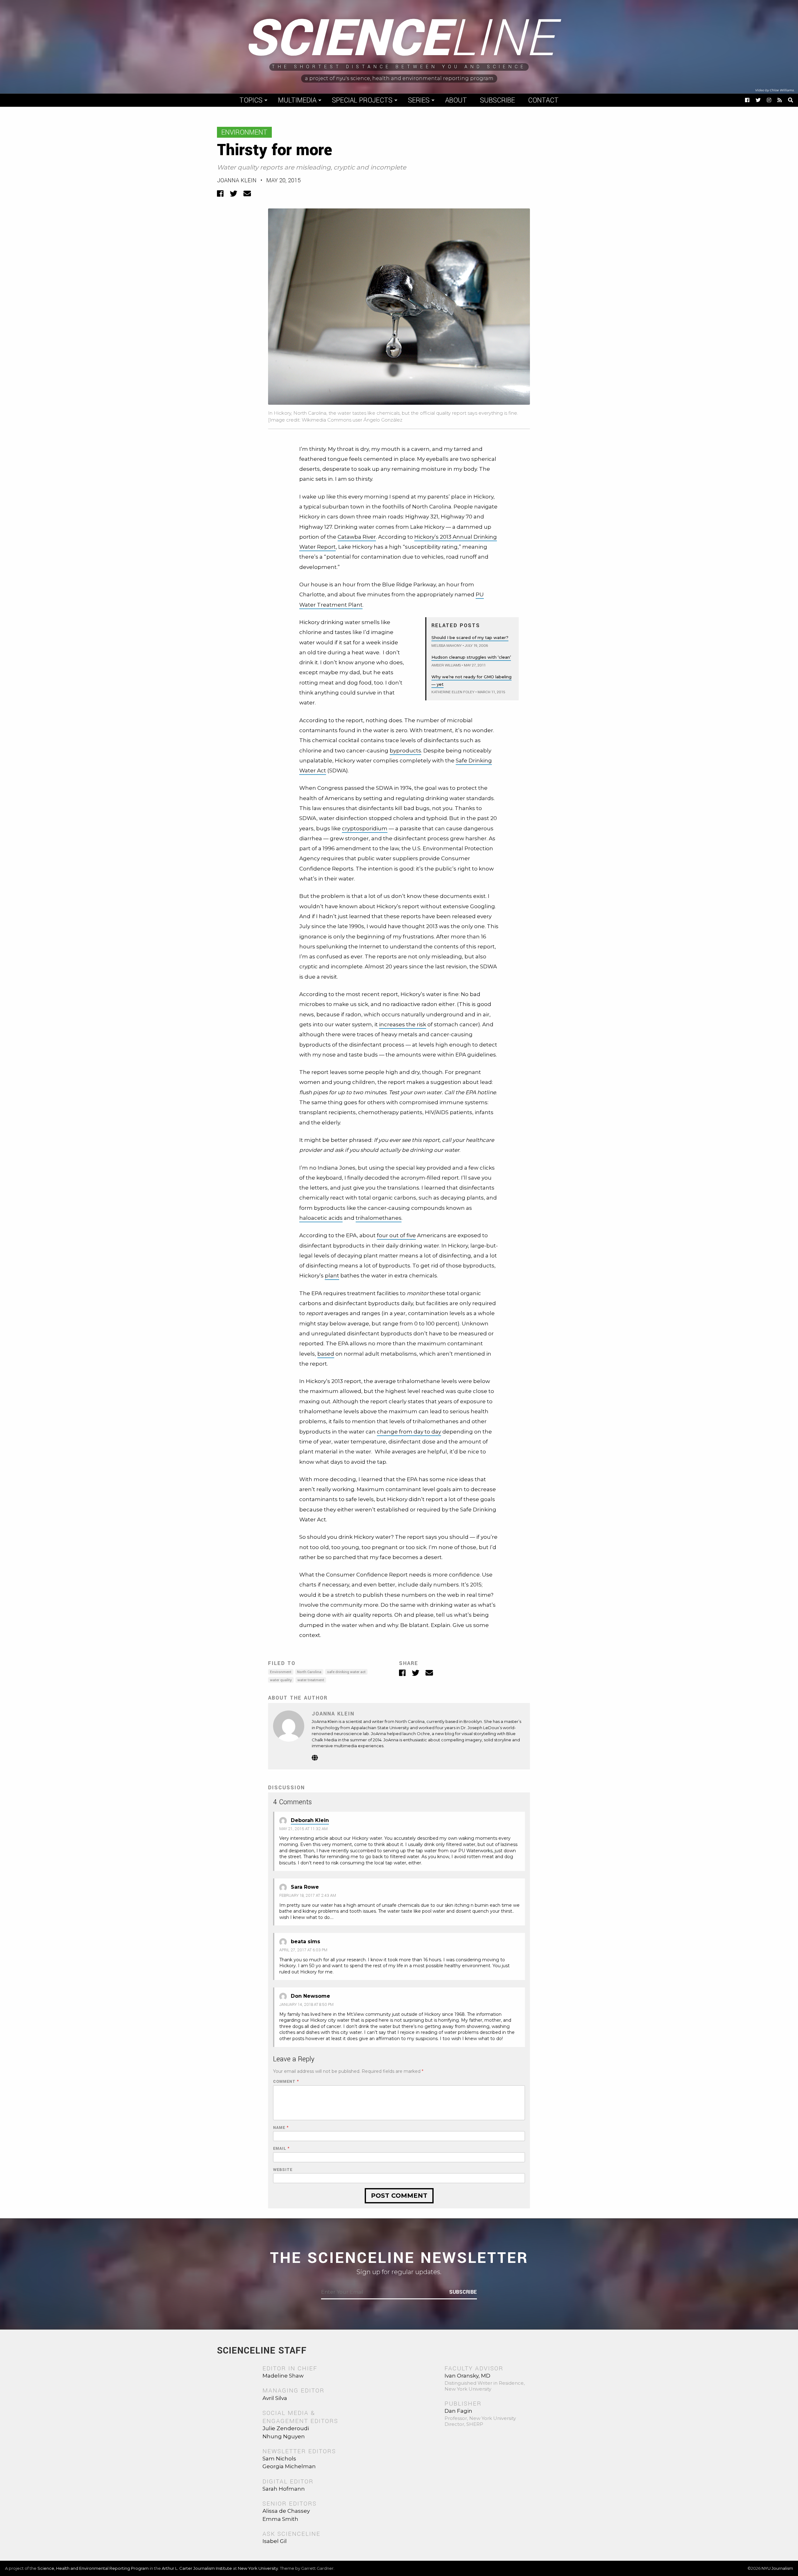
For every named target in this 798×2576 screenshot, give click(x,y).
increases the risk (403, 1024)
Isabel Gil (275, 2541)
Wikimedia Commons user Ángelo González (352, 420)
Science (399, 39)
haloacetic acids (321, 1218)
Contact (543, 100)
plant (332, 1276)
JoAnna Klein (237, 180)
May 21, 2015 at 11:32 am (303, 1829)
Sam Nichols (279, 2459)
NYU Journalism (777, 2568)
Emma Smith (280, 2519)
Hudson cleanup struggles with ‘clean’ (471, 657)
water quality (281, 1680)
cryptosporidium (365, 828)
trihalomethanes (379, 1218)
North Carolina (309, 1672)
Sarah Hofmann (284, 2489)
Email (281, 2149)
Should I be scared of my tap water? (470, 637)
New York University (258, 2568)
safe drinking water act (346, 1672)
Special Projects (362, 100)
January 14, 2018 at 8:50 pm (306, 2005)
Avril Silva (275, 2398)
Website (283, 2170)
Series (419, 100)
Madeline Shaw (283, 2376)
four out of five (396, 1235)
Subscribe (498, 100)
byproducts (405, 751)
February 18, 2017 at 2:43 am (308, 1896)
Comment (286, 2082)
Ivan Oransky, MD (467, 2376)
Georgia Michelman (289, 2466)
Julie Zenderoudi (286, 2428)
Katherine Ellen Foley (453, 692)
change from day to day (409, 1432)
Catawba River (357, 537)
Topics (251, 100)
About (456, 100)
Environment (244, 132)
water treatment (311, 1680)
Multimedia (297, 100)
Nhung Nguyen (284, 2436)
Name (281, 2128)
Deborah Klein (310, 1820)
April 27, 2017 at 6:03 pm (303, 1950)
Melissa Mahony (447, 646)
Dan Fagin (458, 2411)
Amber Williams (446, 665)
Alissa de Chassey (286, 2511)
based (326, 1354)
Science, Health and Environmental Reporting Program (93, 2568)
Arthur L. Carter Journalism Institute (197, 2568)
